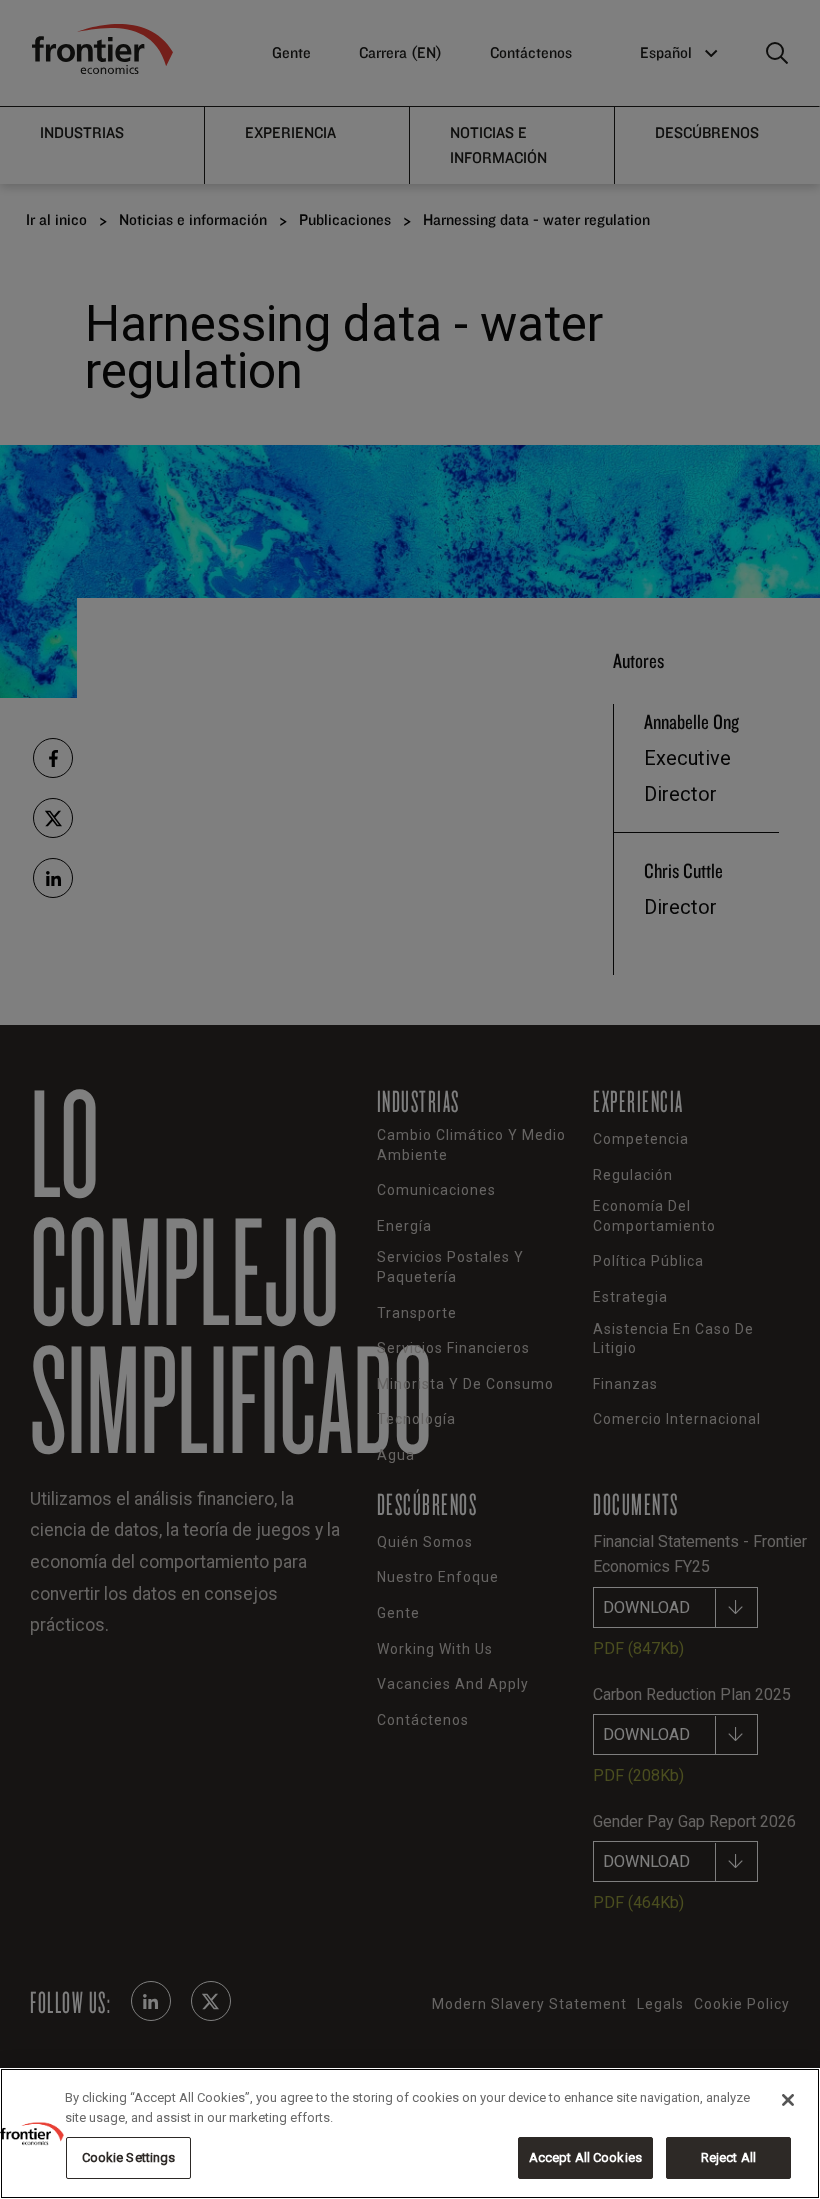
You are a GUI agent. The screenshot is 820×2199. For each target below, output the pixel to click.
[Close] (788, 2100)
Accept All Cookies (585, 2157)
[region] (410, 2133)
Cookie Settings (129, 2157)
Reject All (728, 2157)
